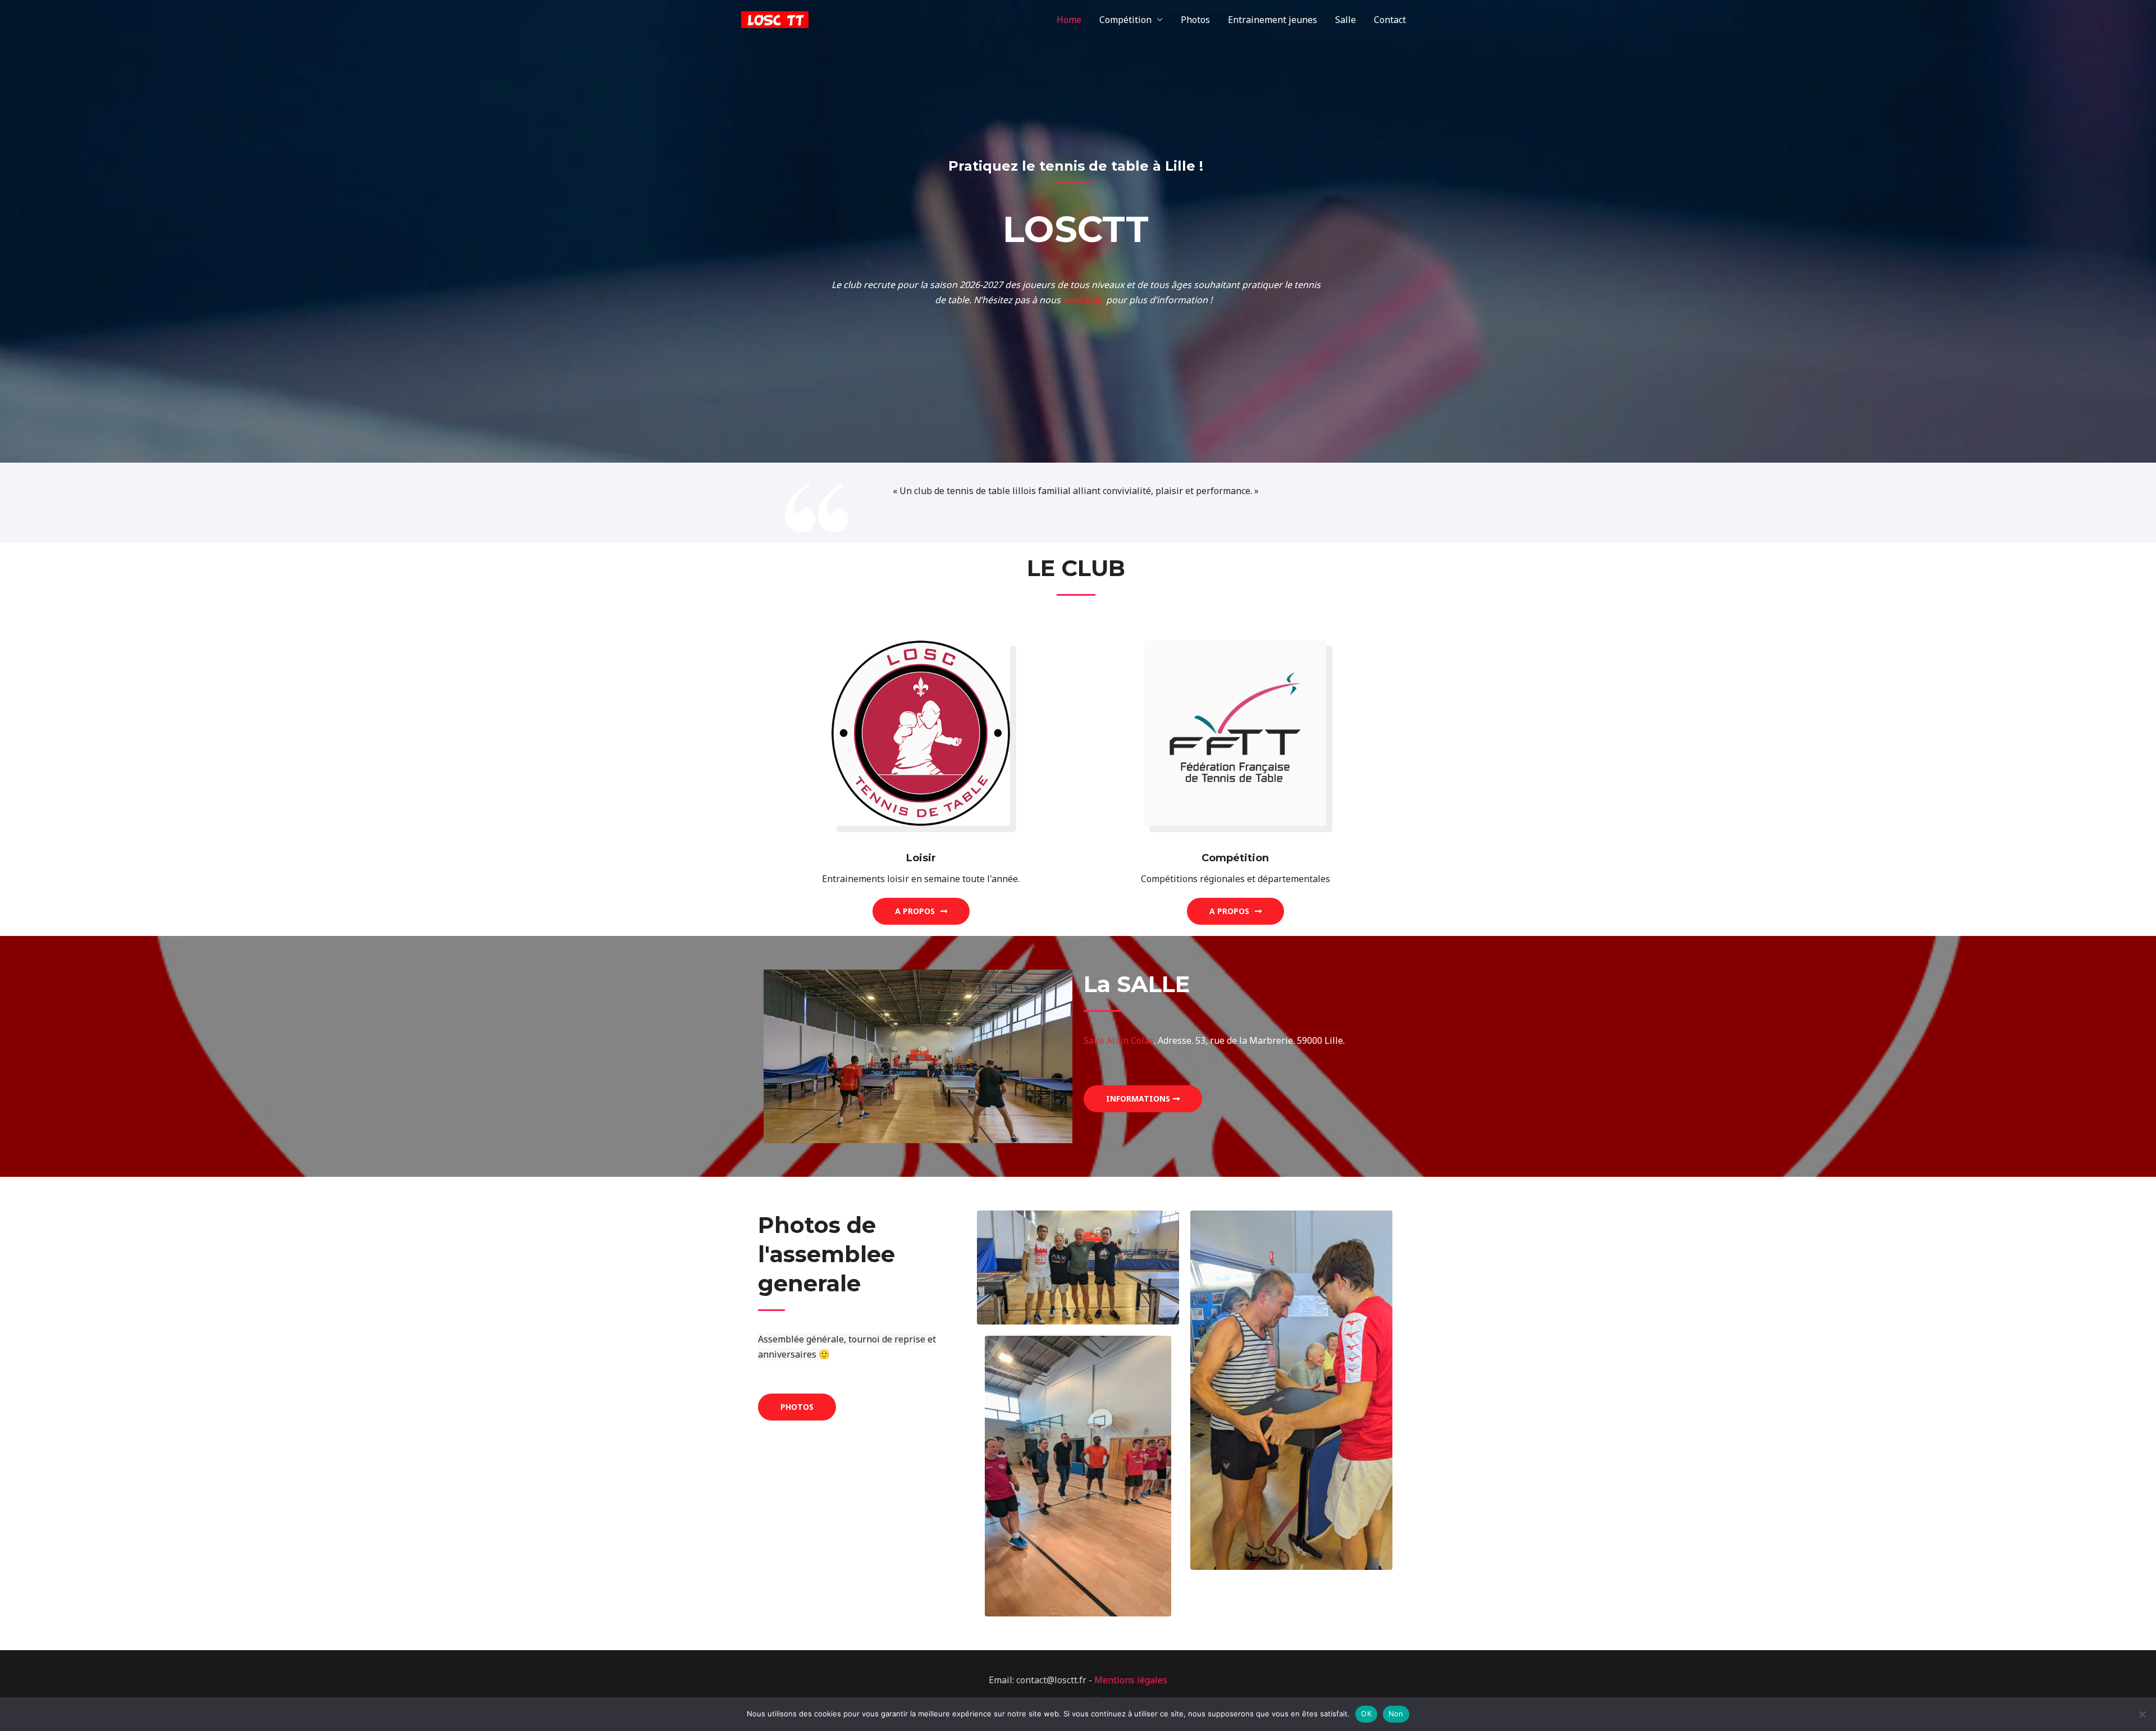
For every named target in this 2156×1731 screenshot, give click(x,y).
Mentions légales (1131, 1680)
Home (1069, 20)
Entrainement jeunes (1273, 20)
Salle (1346, 20)
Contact (1390, 20)
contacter (1083, 300)
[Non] (2142, 1714)
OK (1366, 1714)
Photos (1195, 20)
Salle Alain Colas (1119, 1040)
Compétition (1125, 20)
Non (1396, 1714)
